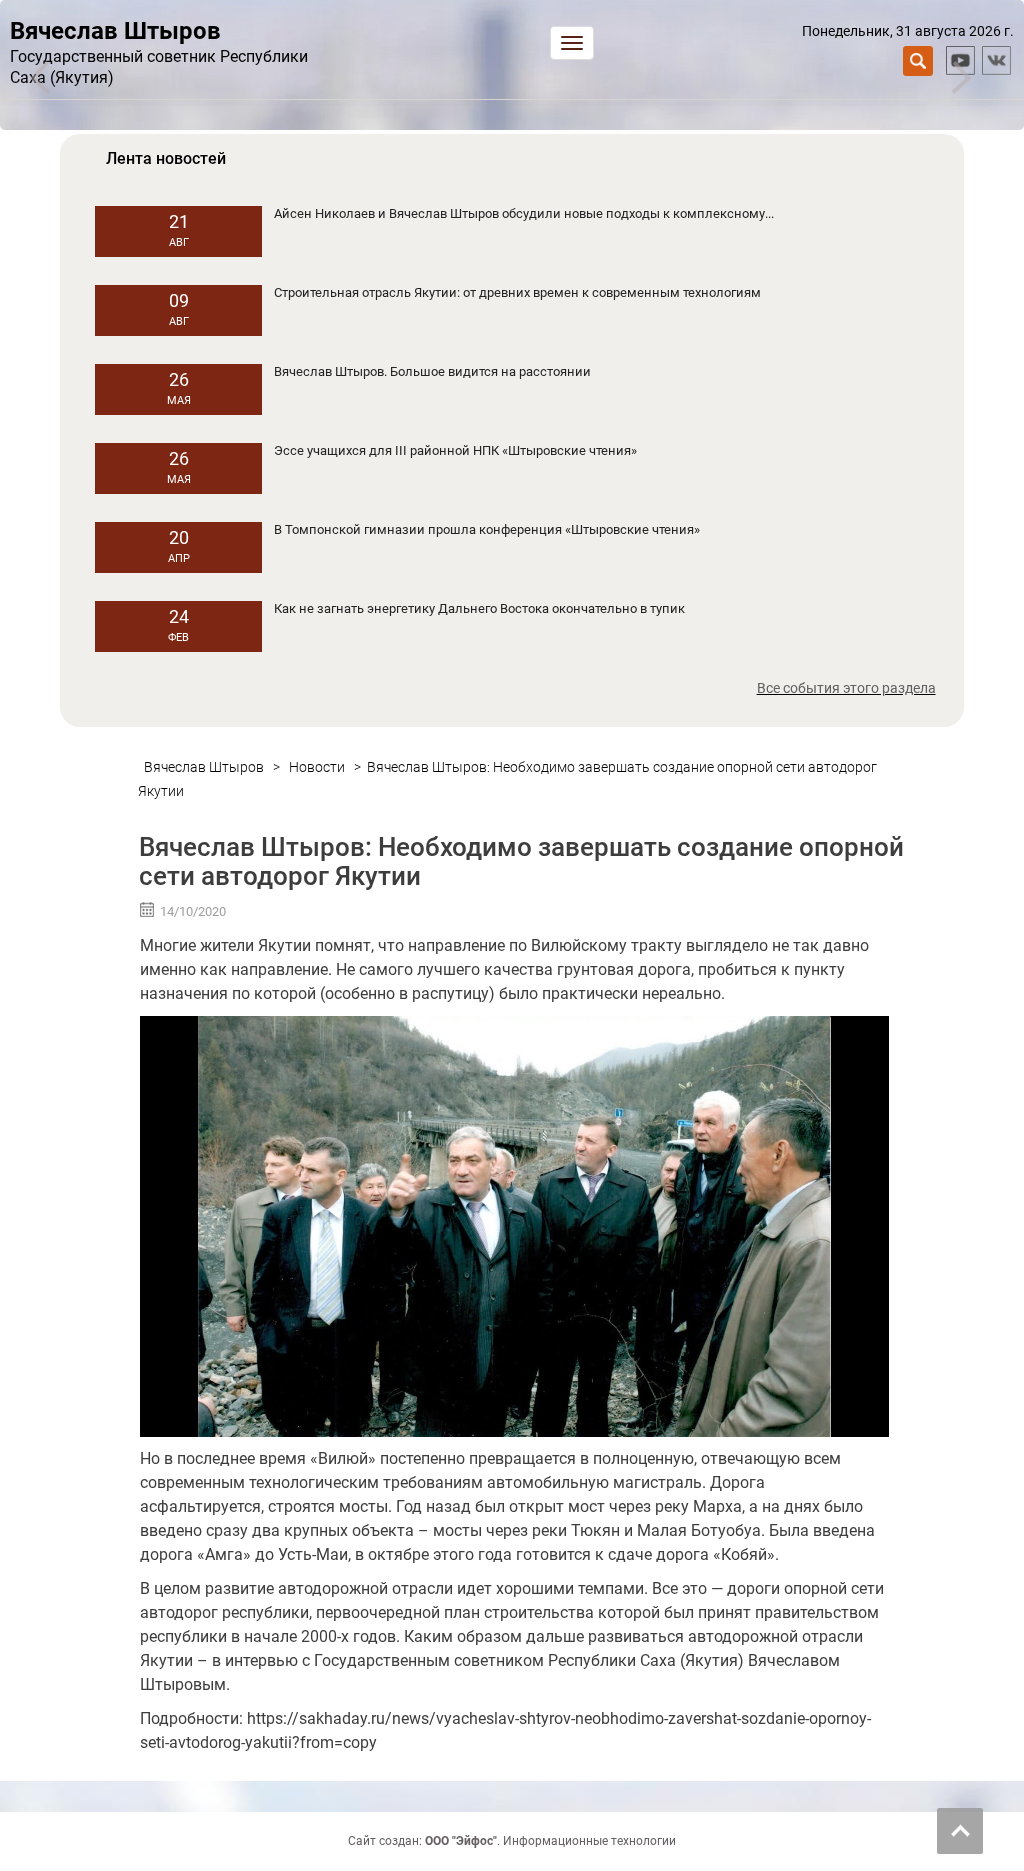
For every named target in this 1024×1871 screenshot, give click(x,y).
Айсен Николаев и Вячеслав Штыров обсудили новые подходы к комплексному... (524, 213)
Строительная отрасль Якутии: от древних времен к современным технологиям (517, 292)
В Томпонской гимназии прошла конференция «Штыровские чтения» (487, 529)
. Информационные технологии (550, 1841)
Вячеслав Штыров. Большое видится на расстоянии (432, 371)
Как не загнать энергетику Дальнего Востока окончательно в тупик (479, 608)
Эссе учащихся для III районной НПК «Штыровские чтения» (455, 450)
